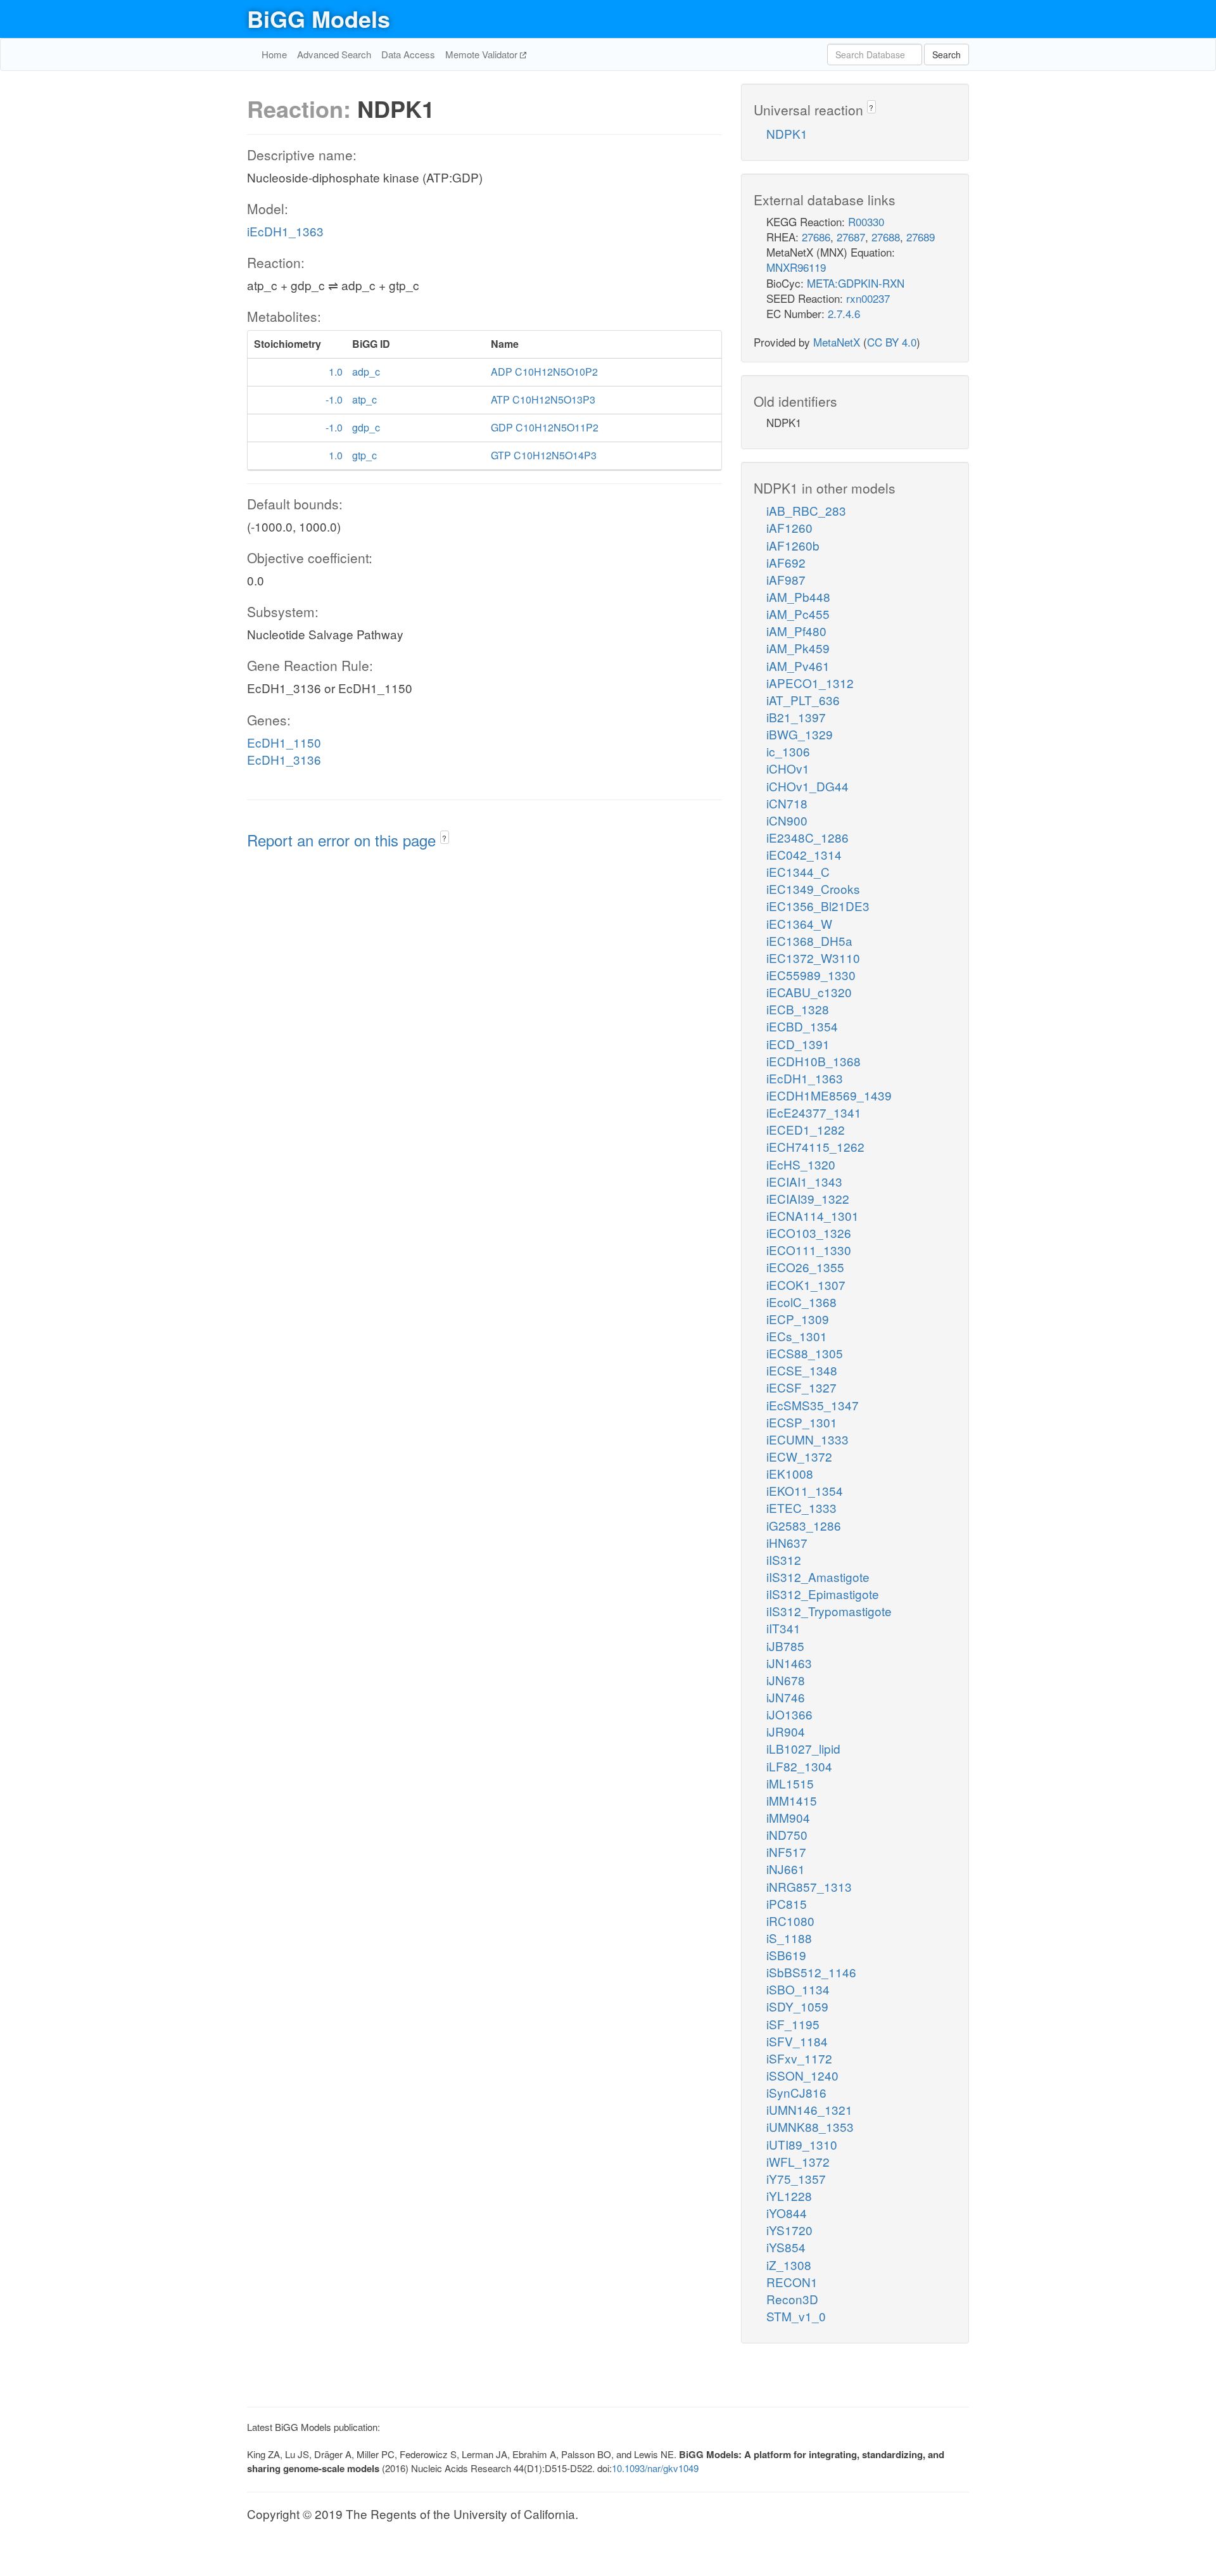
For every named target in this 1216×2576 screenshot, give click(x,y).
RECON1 (792, 2282)
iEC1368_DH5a (809, 940)
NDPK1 (787, 133)
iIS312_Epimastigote (823, 1594)
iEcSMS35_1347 (813, 1405)
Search (947, 54)
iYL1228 (789, 2196)
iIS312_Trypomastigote (829, 1611)
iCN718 (787, 803)
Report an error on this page (344, 840)
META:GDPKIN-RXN (856, 283)
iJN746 (786, 1697)
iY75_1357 (796, 2178)
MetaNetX (837, 342)
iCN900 (787, 820)
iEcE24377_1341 (814, 1112)
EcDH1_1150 (284, 742)
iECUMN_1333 (807, 1439)
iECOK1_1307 (806, 1285)
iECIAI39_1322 (808, 1198)
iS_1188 (789, 1938)
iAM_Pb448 (798, 596)
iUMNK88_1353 (810, 2126)
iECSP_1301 (802, 1422)
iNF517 (786, 1852)
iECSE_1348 (802, 1370)
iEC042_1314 (804, 854)
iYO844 (787, 2213)
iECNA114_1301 (813, 1215)
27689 (921, 237)
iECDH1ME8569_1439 (829, 1095)
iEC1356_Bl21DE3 (818, 906)
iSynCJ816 (796, 2092)
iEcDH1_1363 (285, 231)
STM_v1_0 (796, 2316)
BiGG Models (319, 18)
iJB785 (785, 1646)
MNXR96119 (796, 267)
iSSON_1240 (802, 2075)
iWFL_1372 (798, 2161)
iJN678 (786, 1680)
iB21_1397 (796, 717)
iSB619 (786, 1955)
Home (274, 54)
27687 (851, 237)
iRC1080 (790, 1921)
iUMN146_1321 (809, 2109)
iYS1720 (789, 2230)
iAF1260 (789, 527)
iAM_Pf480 (796, 631)
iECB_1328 (798, 1009)
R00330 (866, 221)
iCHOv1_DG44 (807, 786)
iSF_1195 (793, 2024)
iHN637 (787, 1542)
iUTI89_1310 (802, 2144)
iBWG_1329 (800, 734)
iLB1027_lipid (803, 1748)
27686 (816, 237)
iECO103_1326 (809, 1233)
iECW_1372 (799, 1456)
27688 (886, 237)
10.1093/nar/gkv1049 (655, 2468)
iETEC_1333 (801, 1508)
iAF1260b (793, 545)
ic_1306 (788, 751)
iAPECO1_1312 (810, 683)
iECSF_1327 (801, 1387)
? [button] (444, 838)
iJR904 (786, 1731)
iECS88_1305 (805, 1353)
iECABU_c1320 (809, 992)
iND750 (787, 1834)
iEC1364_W (799, 923)
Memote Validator (483, 54)
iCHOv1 (788, 768)
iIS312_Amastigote (818, 1577)
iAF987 (786, 579)
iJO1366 (789, 1714)
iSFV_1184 (797, 2041)
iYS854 (786, 2247)
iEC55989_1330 (811, 975)
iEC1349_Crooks (813, 889)
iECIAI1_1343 (804, 1181)
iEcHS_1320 (801, 1164)
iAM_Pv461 (798, 666)
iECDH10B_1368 (814, 1061)
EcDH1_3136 (284, 759)
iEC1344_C (798, 871)
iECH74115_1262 (815, 1146)
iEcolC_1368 (801, 1302)
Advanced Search (334, 54)
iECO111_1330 (809, 1250)
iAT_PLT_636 (803, 700)
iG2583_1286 (804, 1525)
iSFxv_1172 (799, 2058)
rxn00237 (868, 298)
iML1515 (790, 1783)
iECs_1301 (797, 1336)
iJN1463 (789, 1663)
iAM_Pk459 (798, 648)
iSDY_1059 (797, 2006)
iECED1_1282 (806, 1129)
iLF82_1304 (799, 1766)
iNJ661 (786, 1869)
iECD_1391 (798, 1044)
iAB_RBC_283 (806, 510)
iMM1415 (792, 1800)
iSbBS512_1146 (811, 1972)
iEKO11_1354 (805, 1490)
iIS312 (784, 1559)
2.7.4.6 (844, 313)
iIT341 (783, 1628)
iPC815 (787, 1903)
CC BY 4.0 (892, 342)
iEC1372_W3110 (813, 958)
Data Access (408, 54)
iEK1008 (790, 1473)
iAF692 (786, 562)
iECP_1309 (798, 1319)
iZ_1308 (789, 2265)
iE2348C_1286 (807, 837)
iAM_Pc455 (798, 614)
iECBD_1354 (802, 1026)
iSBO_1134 (798, 1989)
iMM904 (788, 1817)
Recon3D (792, 2299)
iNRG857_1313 (809, 1886)
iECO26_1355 (805, 1267)
